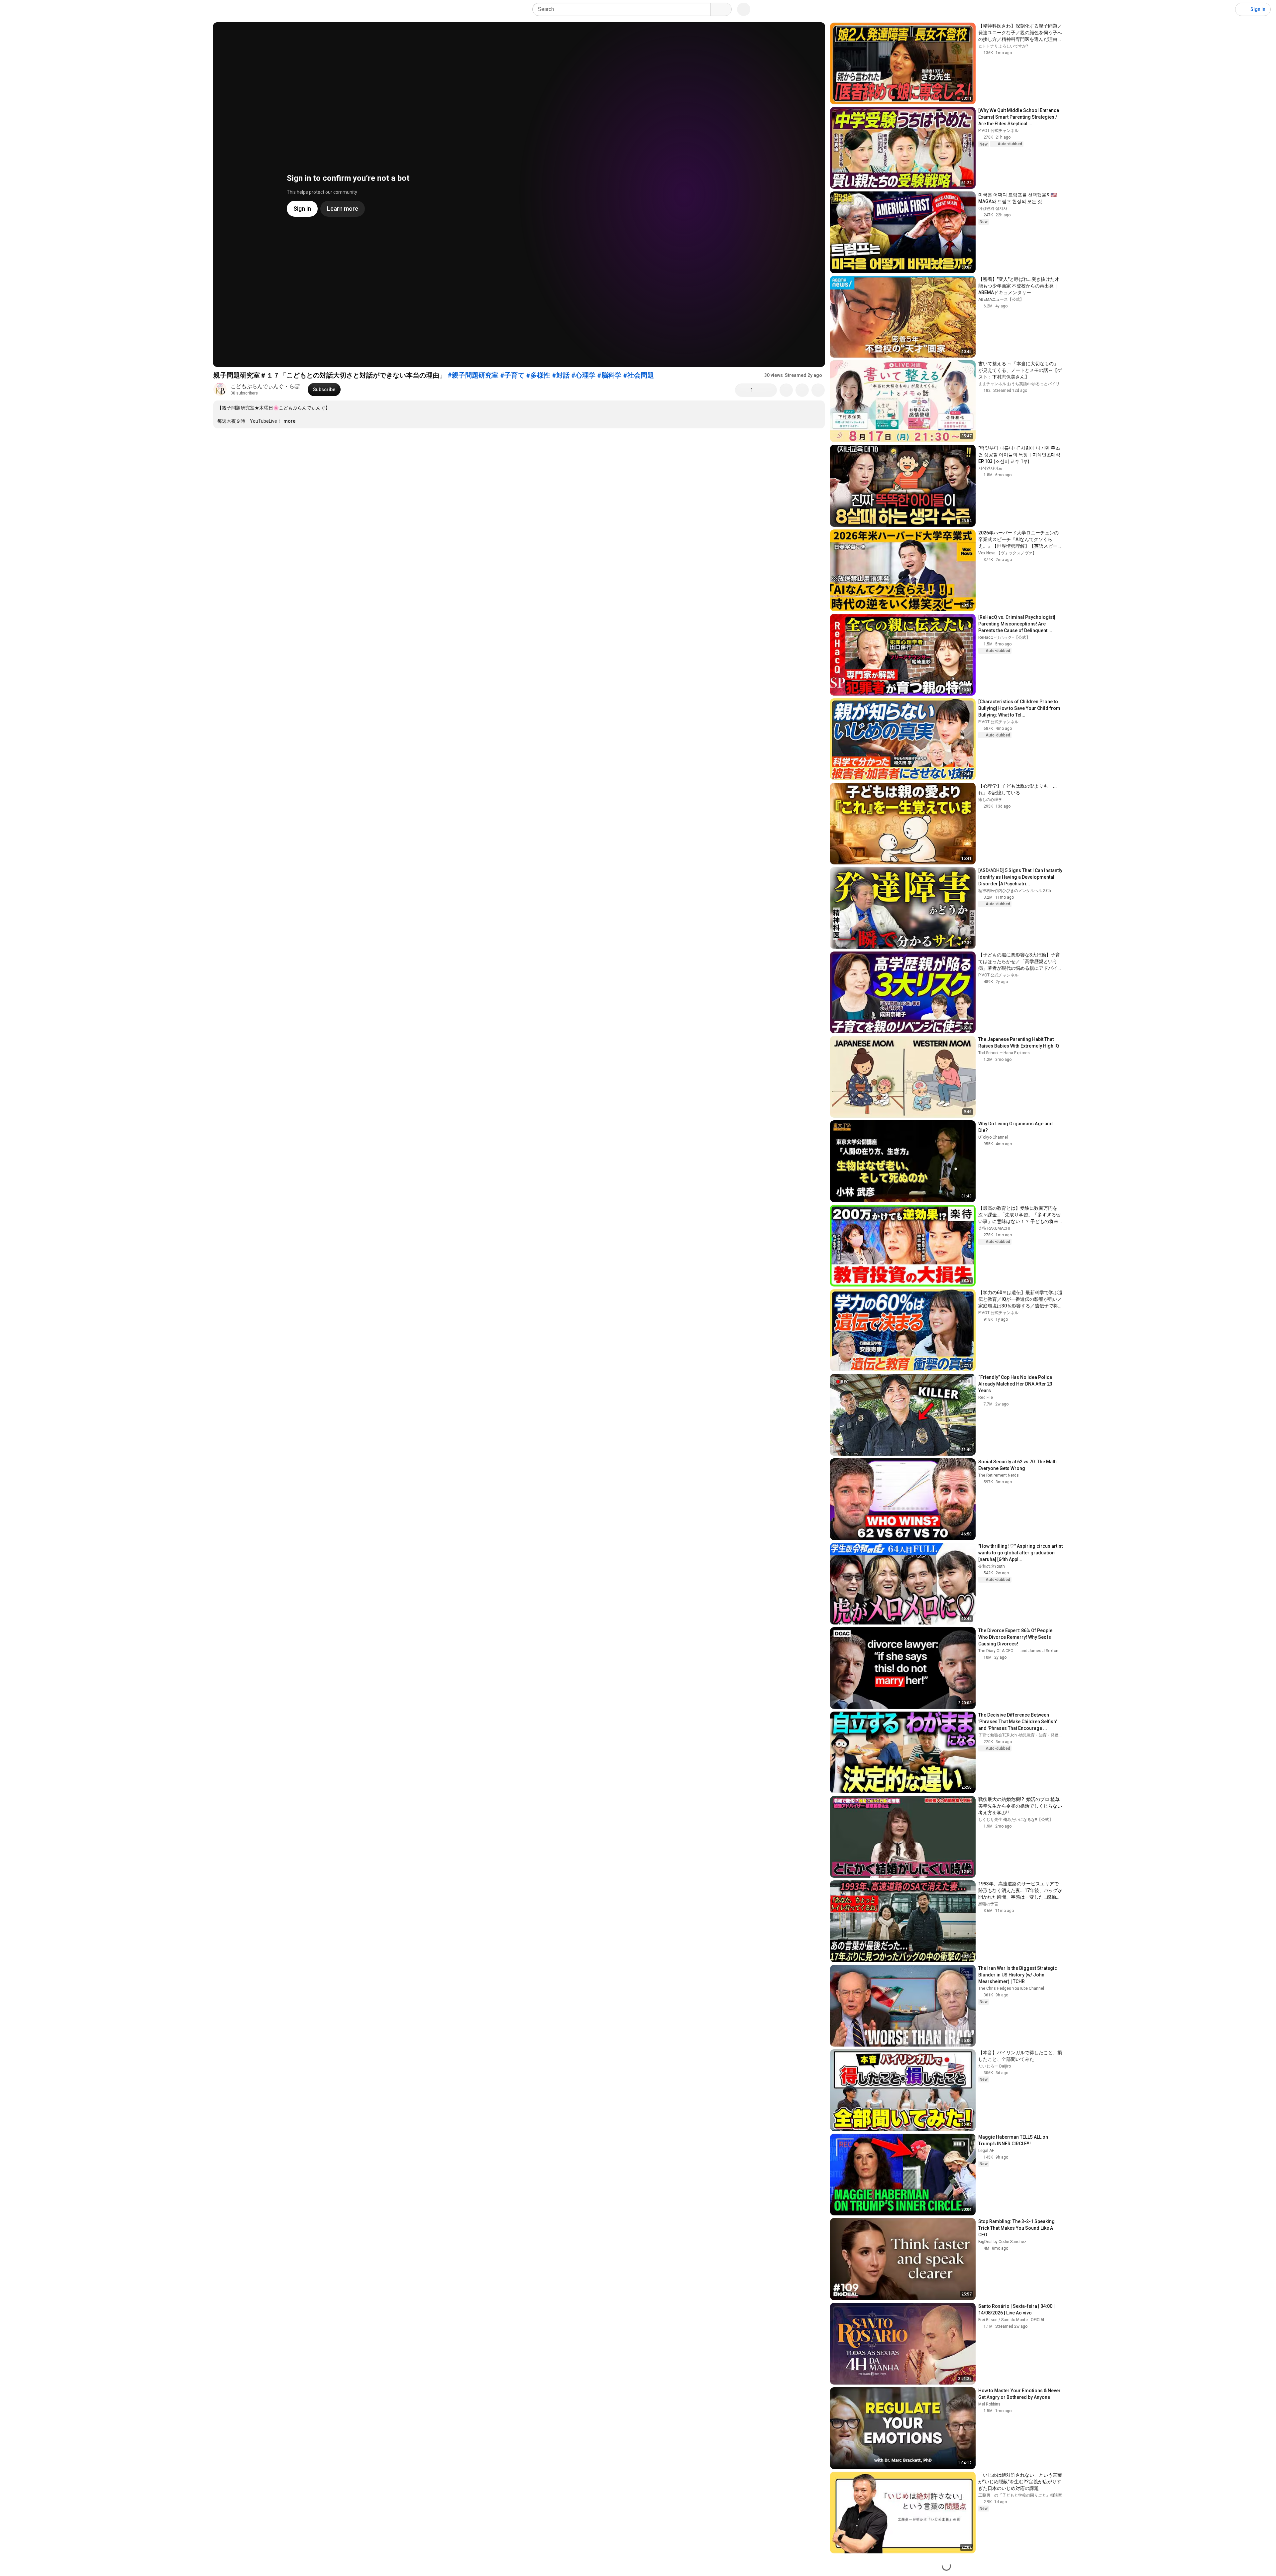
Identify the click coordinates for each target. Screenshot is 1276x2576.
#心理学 (583, 375)
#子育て (512, 375)
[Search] (721, 9)
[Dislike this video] (768, 390)
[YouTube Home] (39, 9)
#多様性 (538, 375)
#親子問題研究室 (473, 375)
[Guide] (12, 9)
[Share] (786, 390)
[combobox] (624, 9)
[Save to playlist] (802, 390)
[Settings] (1226, 9)
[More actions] (818, 390)
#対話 (561, 375)
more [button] (289, 421)
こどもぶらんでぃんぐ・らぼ (265, 386)
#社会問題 (638, 375)
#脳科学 (609, 375)
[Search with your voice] (744, 9)
